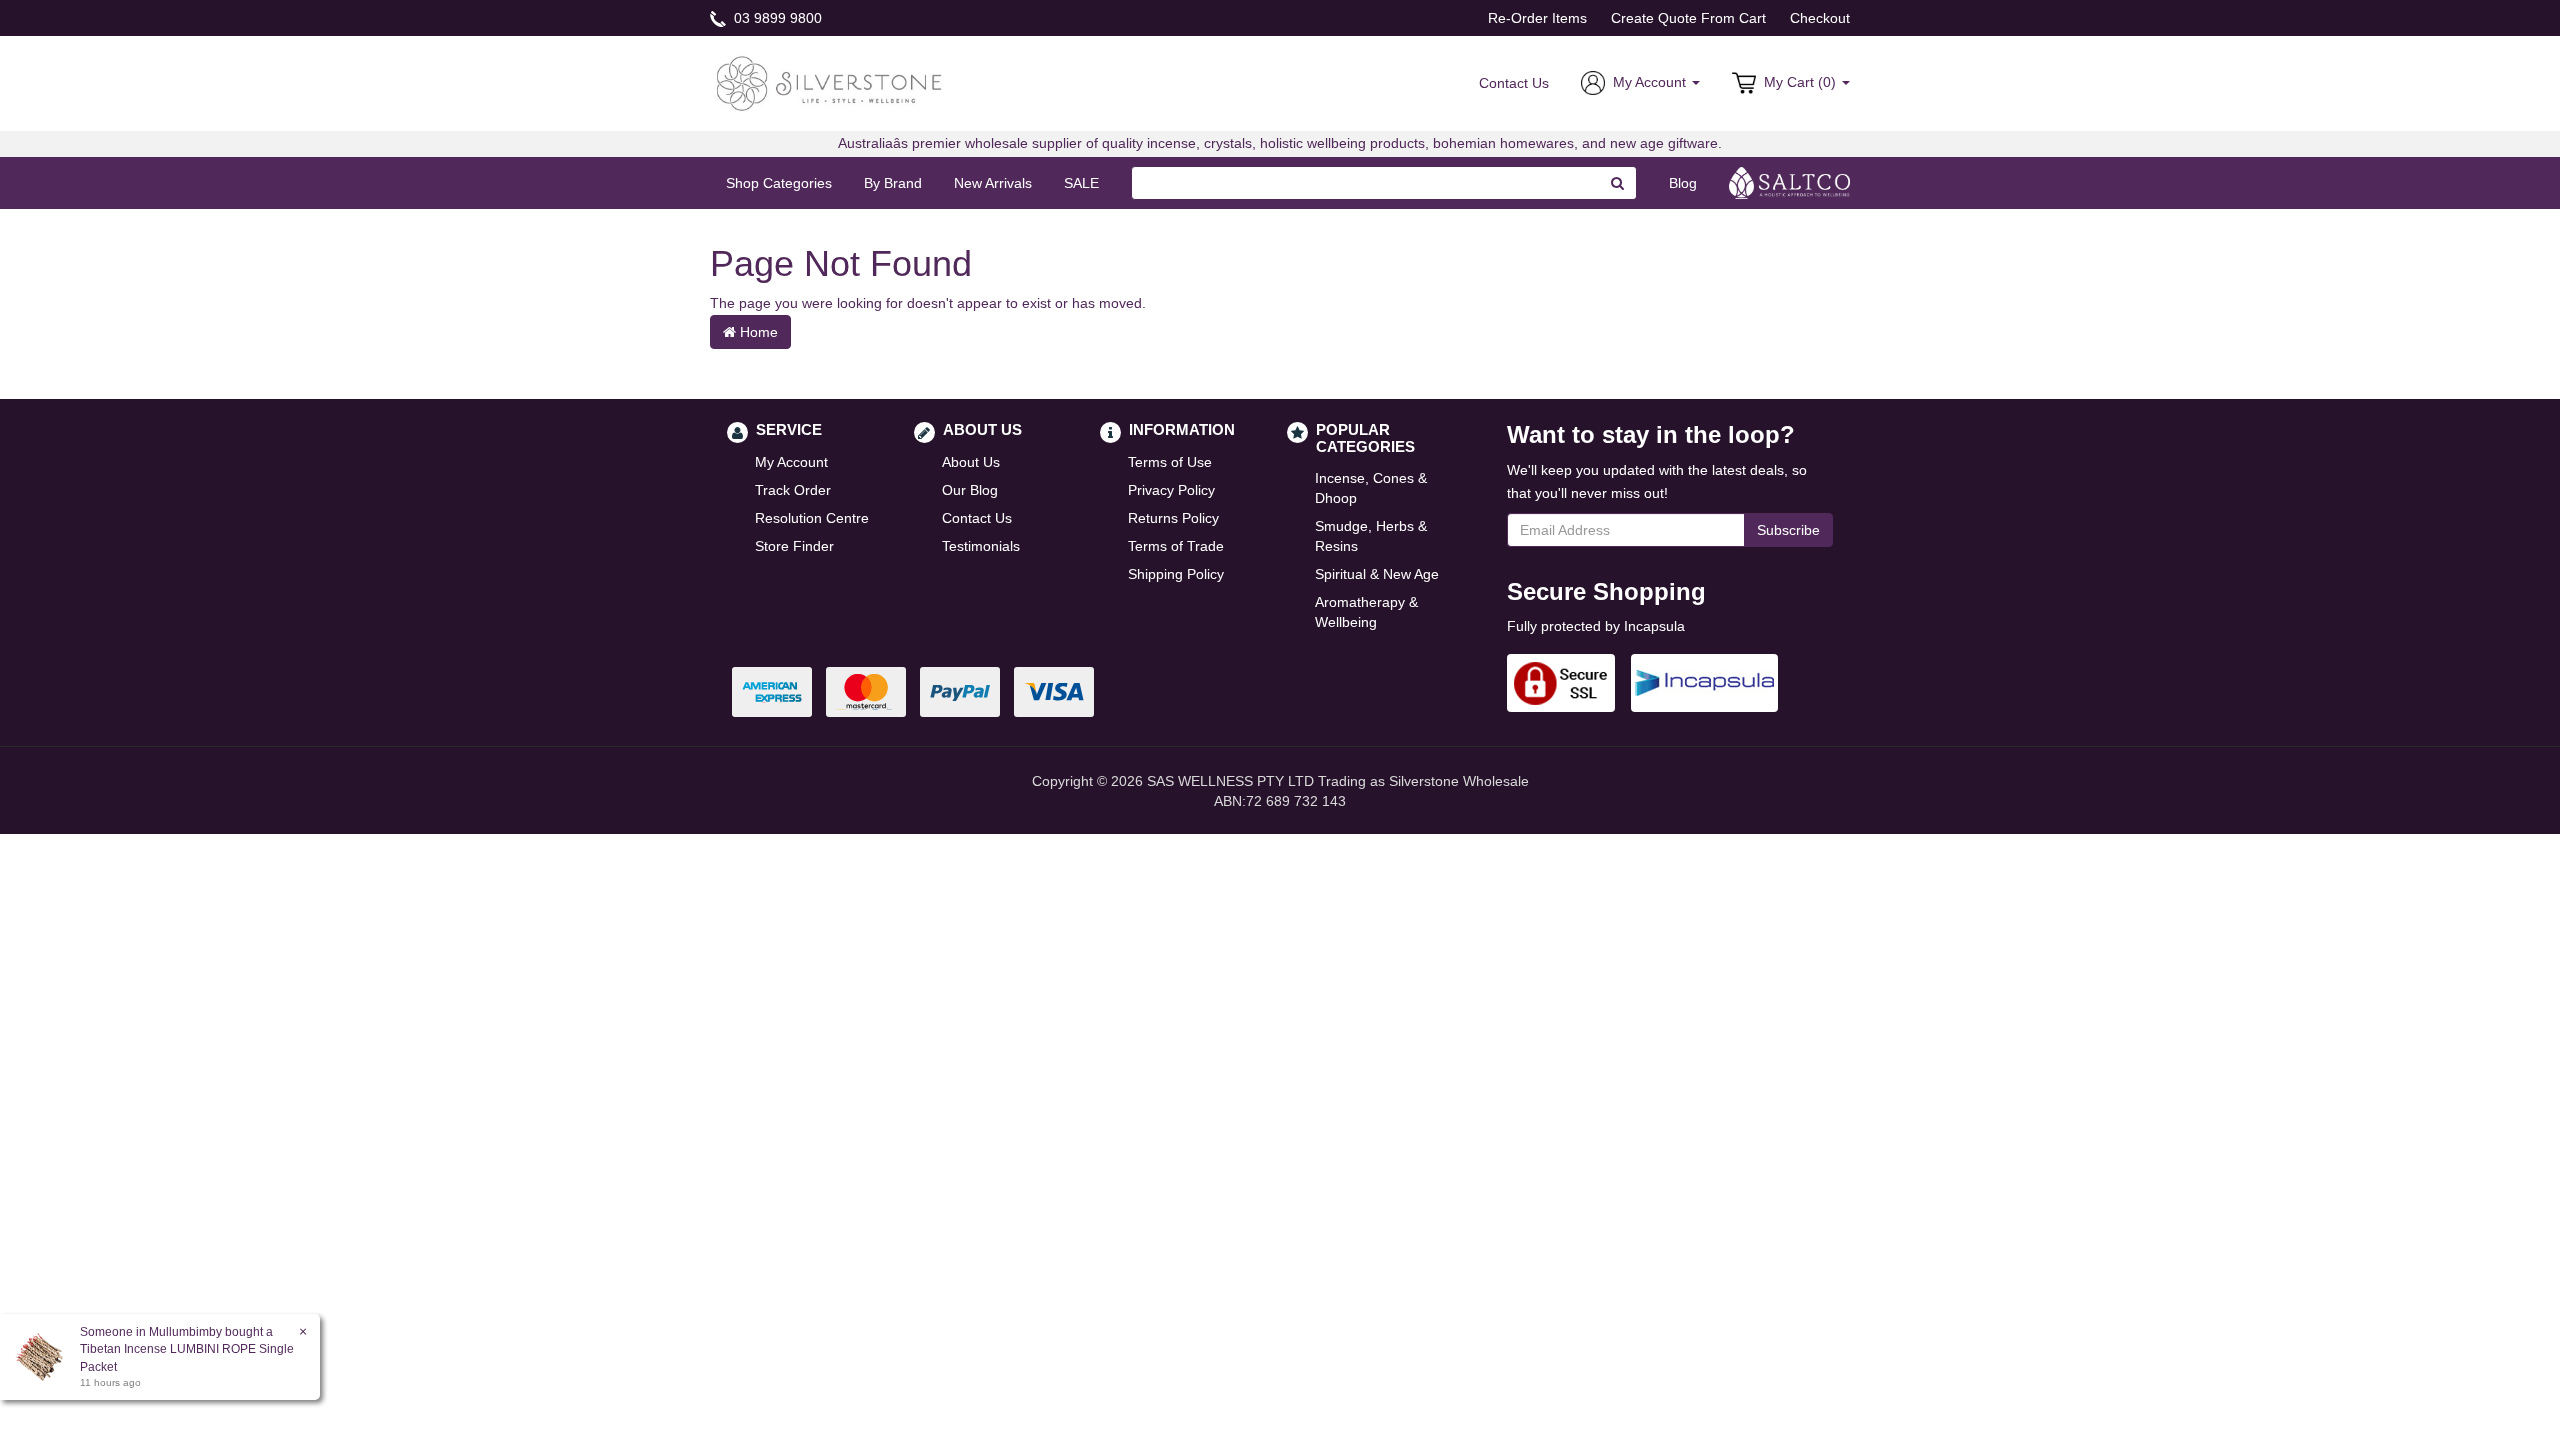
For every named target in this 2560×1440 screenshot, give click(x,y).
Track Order (793, 490)
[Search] (1618, 183)
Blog (1683, 183)
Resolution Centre (812, 518)
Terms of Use (1170, 462)
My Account (791, 462)
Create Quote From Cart (1688, 18)
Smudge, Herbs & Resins (1371, 536)
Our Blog (970, 490)
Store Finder (794, 546)
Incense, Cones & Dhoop (1371, 488)
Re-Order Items (1537, 18)
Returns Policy (1173, 518)
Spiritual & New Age (1377, 574)
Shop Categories (779, 183)
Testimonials (981, 546)
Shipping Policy (1176, 574)
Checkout (1820, 18)
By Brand (893, 183)
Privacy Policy (1171, 490)
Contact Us (1514, 83)
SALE (1081, 183)
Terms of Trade (1176, 546)
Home (757, 332)
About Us (971, 462)
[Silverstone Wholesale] (830, 82)
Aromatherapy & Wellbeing (1366, 612)
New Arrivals (993, 183)
